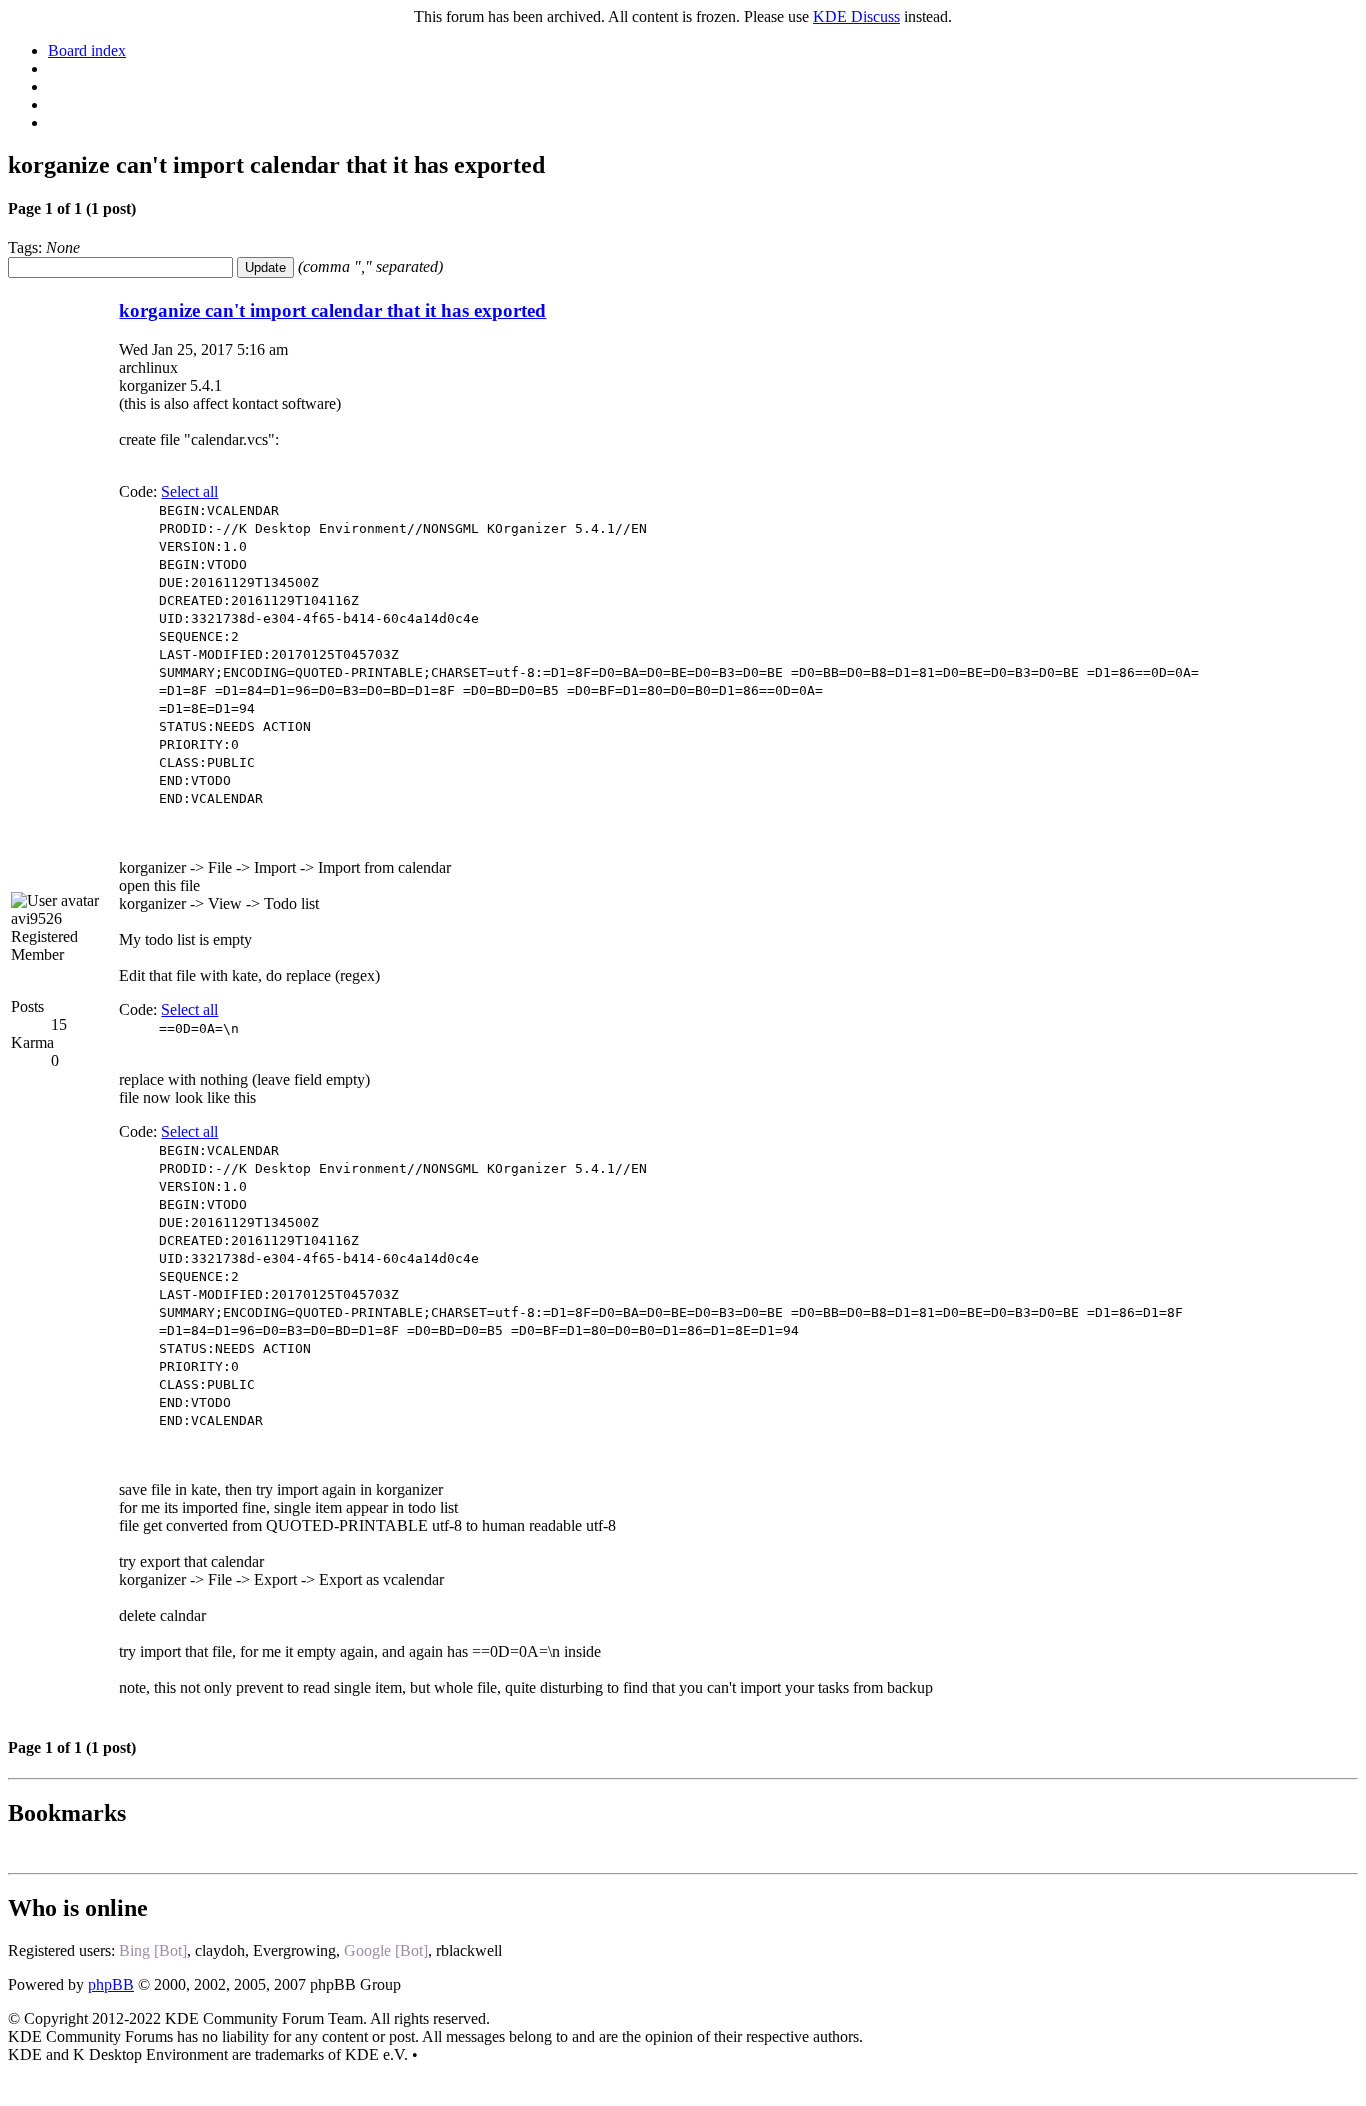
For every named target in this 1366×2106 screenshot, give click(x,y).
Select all (189, 491)
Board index (87, 50)
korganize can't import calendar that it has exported (332, 310)
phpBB (111, 1984)
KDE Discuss (856, 16)
